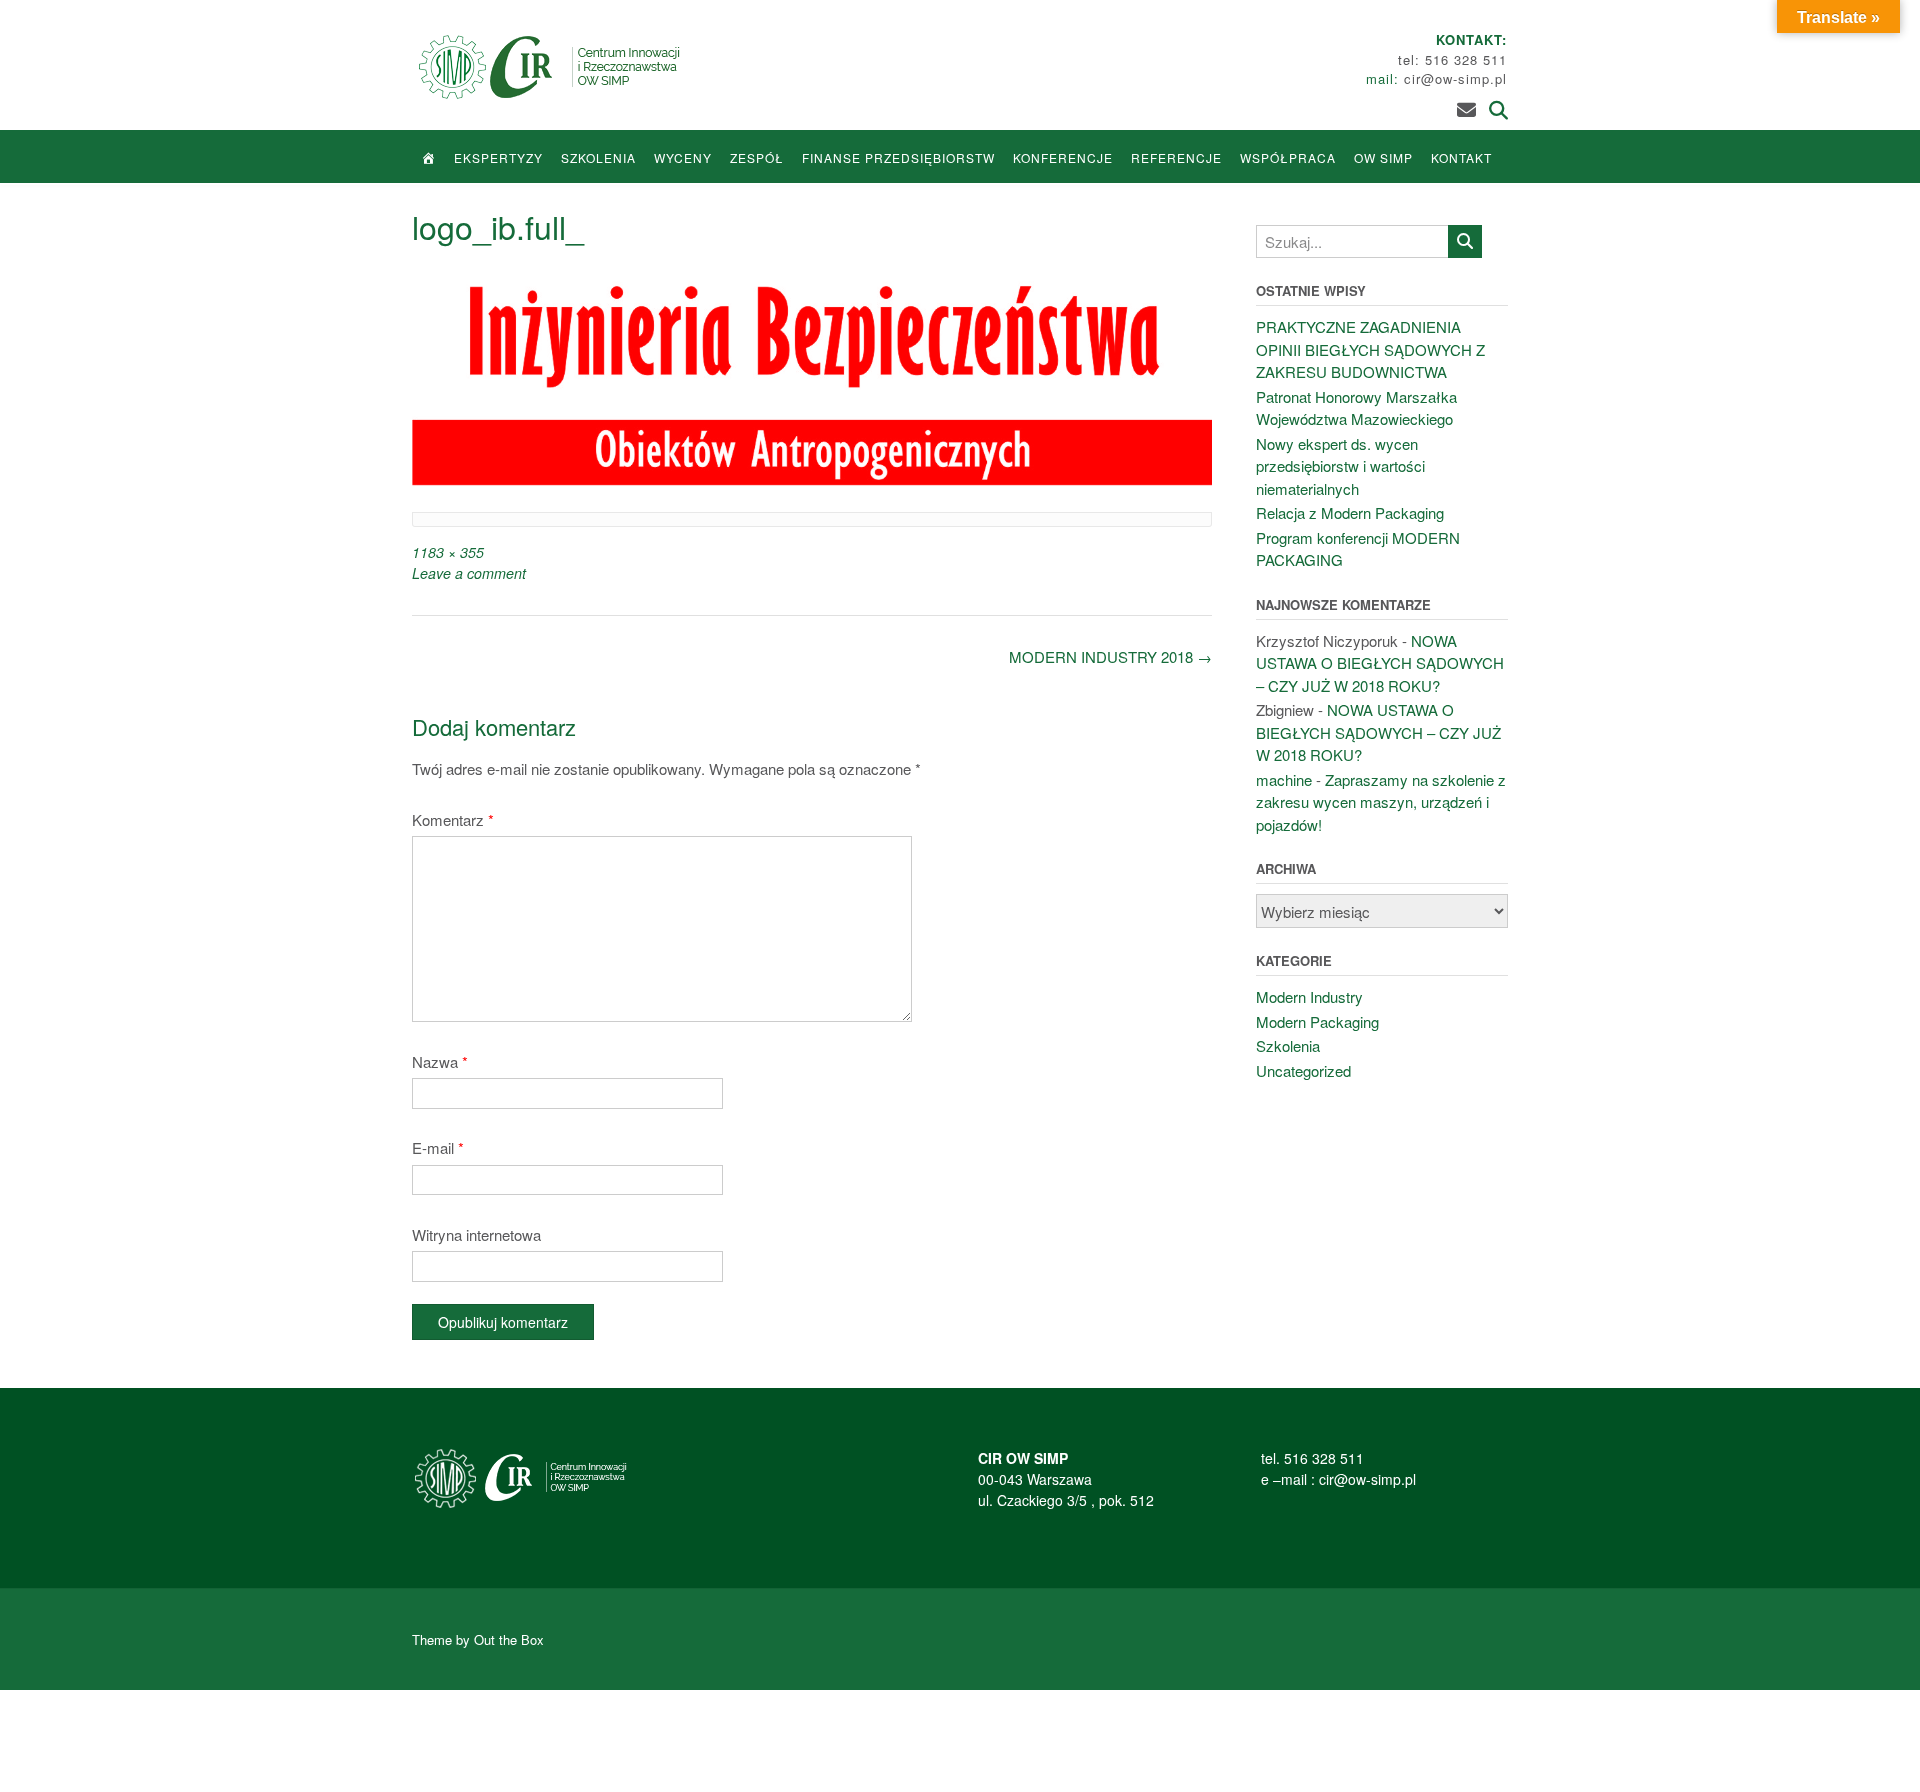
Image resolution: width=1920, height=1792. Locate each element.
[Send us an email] (1466, 108)
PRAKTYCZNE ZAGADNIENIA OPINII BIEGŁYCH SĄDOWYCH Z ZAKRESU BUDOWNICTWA (1370, 349)
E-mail (438, 1147)
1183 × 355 (448, 552)
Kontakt (1461, 157)
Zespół (757, 157)
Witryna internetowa (476, 1234)
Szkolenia (598, 157)
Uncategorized (1303, 1070)
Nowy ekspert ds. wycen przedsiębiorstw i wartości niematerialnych (1340, 466)
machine (1284, 779)
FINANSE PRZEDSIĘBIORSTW (898, 157)
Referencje (1176, 157)
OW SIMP (1383, 157)
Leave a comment (469, 573)
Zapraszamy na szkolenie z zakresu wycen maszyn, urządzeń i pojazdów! (1381, 802)
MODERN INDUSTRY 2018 (1110, 656)
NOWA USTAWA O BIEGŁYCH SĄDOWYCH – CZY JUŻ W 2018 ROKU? (1380, 663)
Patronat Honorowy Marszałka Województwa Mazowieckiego (1356, 408)
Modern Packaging (1317, 1021)
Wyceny (683, 157)
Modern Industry (1309, 996)
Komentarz (453, 819)
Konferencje (1063, 157)
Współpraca (1288, 157)
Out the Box (509, 1639)
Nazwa (440, 1061)
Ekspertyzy (498, 157)
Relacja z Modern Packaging (1350, 512)
